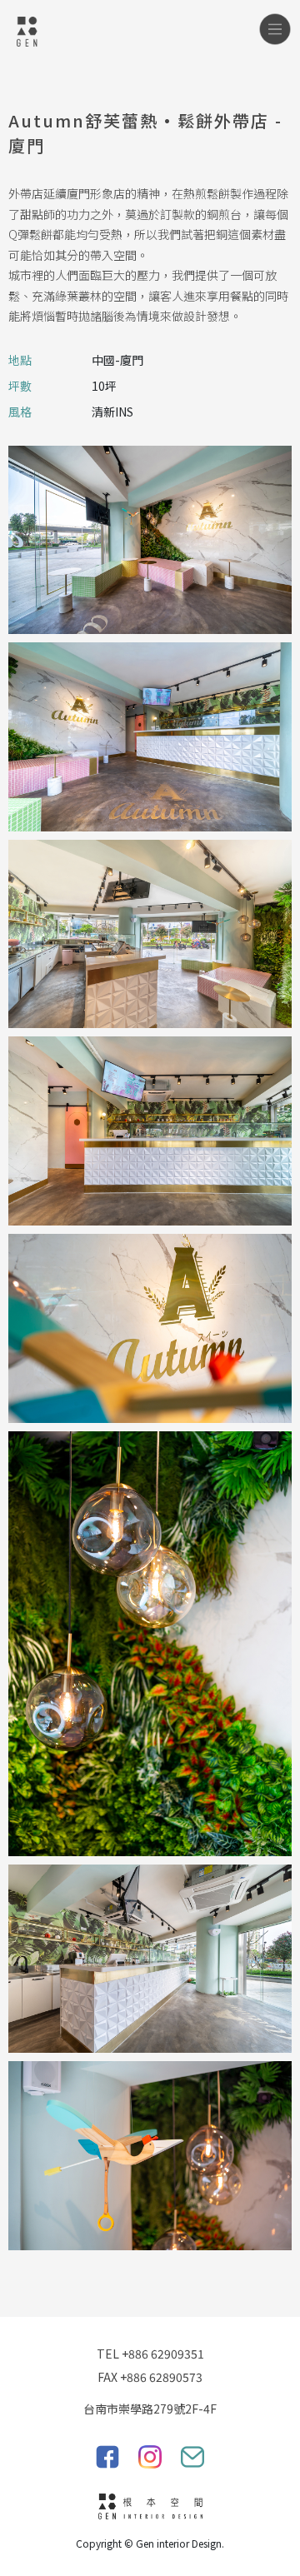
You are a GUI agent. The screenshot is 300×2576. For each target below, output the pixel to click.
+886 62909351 (163, 2354)
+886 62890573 (161, 2377)
